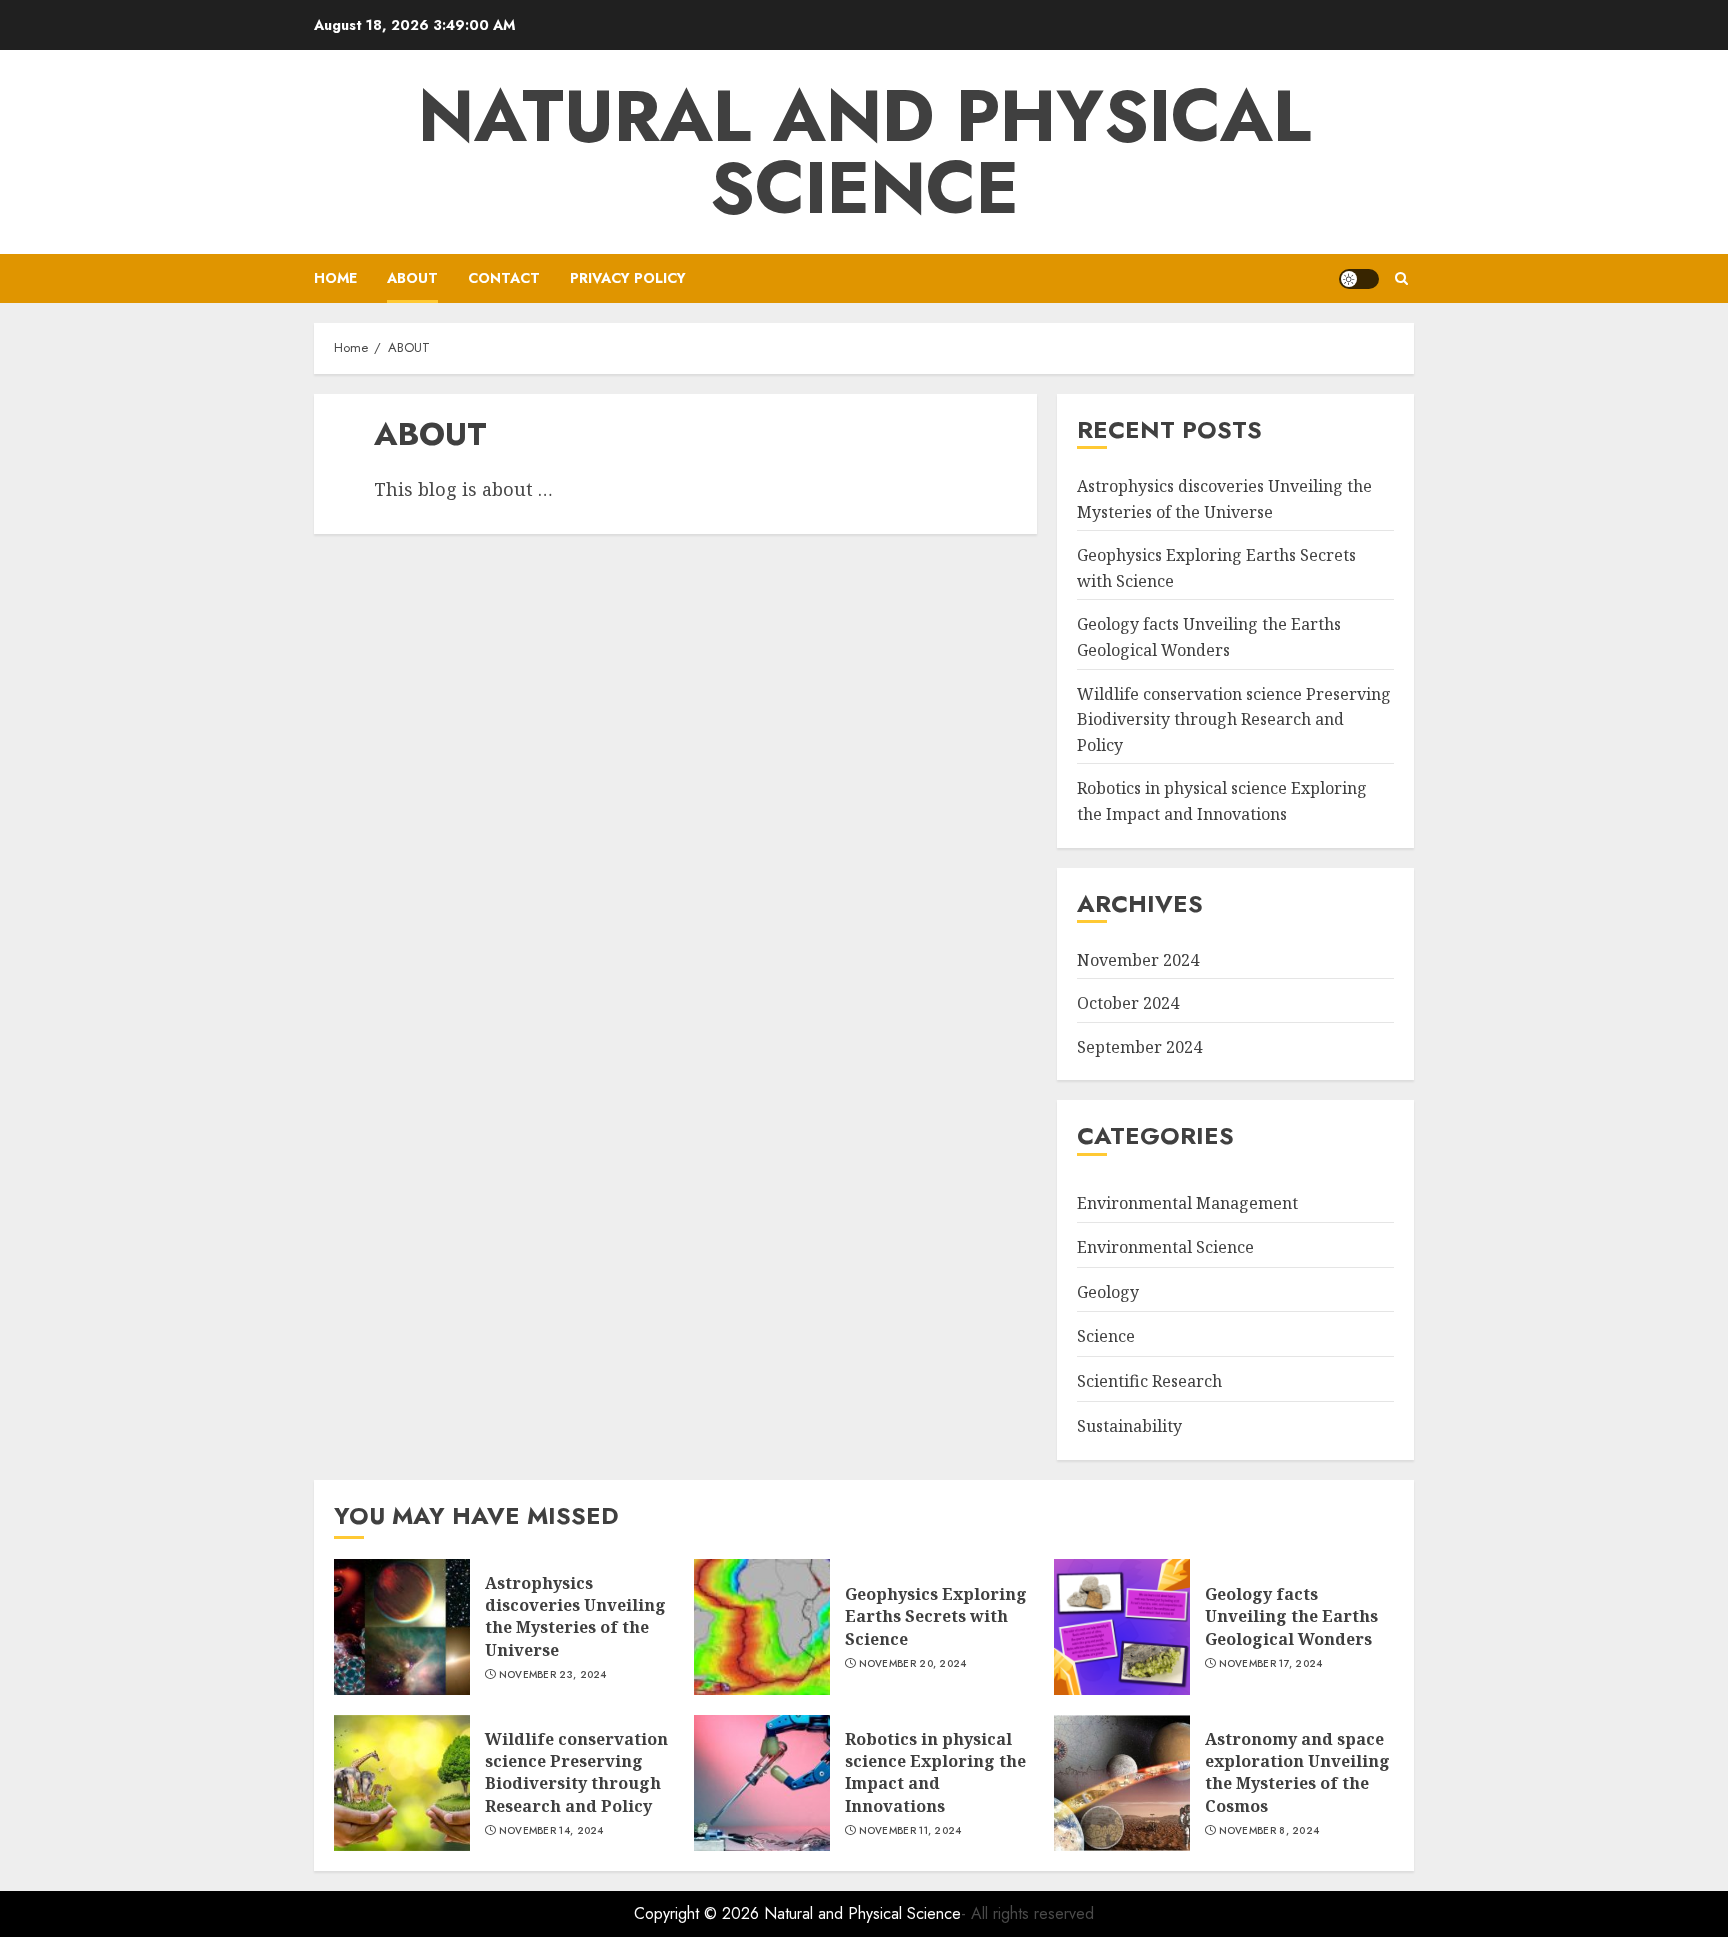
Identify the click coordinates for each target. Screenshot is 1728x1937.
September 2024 (1139, 1047)
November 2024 (1138, 960)
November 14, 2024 (551, 1831)
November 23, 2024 (553, 1675)
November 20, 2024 (913, 1664)
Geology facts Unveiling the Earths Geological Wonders (1291, 1616)
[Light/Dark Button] (1359, 279)
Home (335, 278)
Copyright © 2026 (699, 1913)
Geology (1108, 1292)
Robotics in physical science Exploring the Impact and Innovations (935, 1772)
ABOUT (412, 278)
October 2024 (1128, 1003)
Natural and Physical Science (864, 152)
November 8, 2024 (1269, 1831)
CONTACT (504, 278)
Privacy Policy (628, 278)
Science (1106, 1336)
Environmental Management (1187, 1203)
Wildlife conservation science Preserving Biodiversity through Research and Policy (1234, 719)
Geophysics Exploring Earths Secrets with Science (936, 1616)
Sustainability (1129, 1426)
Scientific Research (1149, 1381)
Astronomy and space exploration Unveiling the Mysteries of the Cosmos (1297, 1772)
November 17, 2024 (1271, 1664)
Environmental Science (1165, 1247)
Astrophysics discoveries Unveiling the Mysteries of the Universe (575, 1616)
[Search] (1401, 278)
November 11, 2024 (910, 1831)
